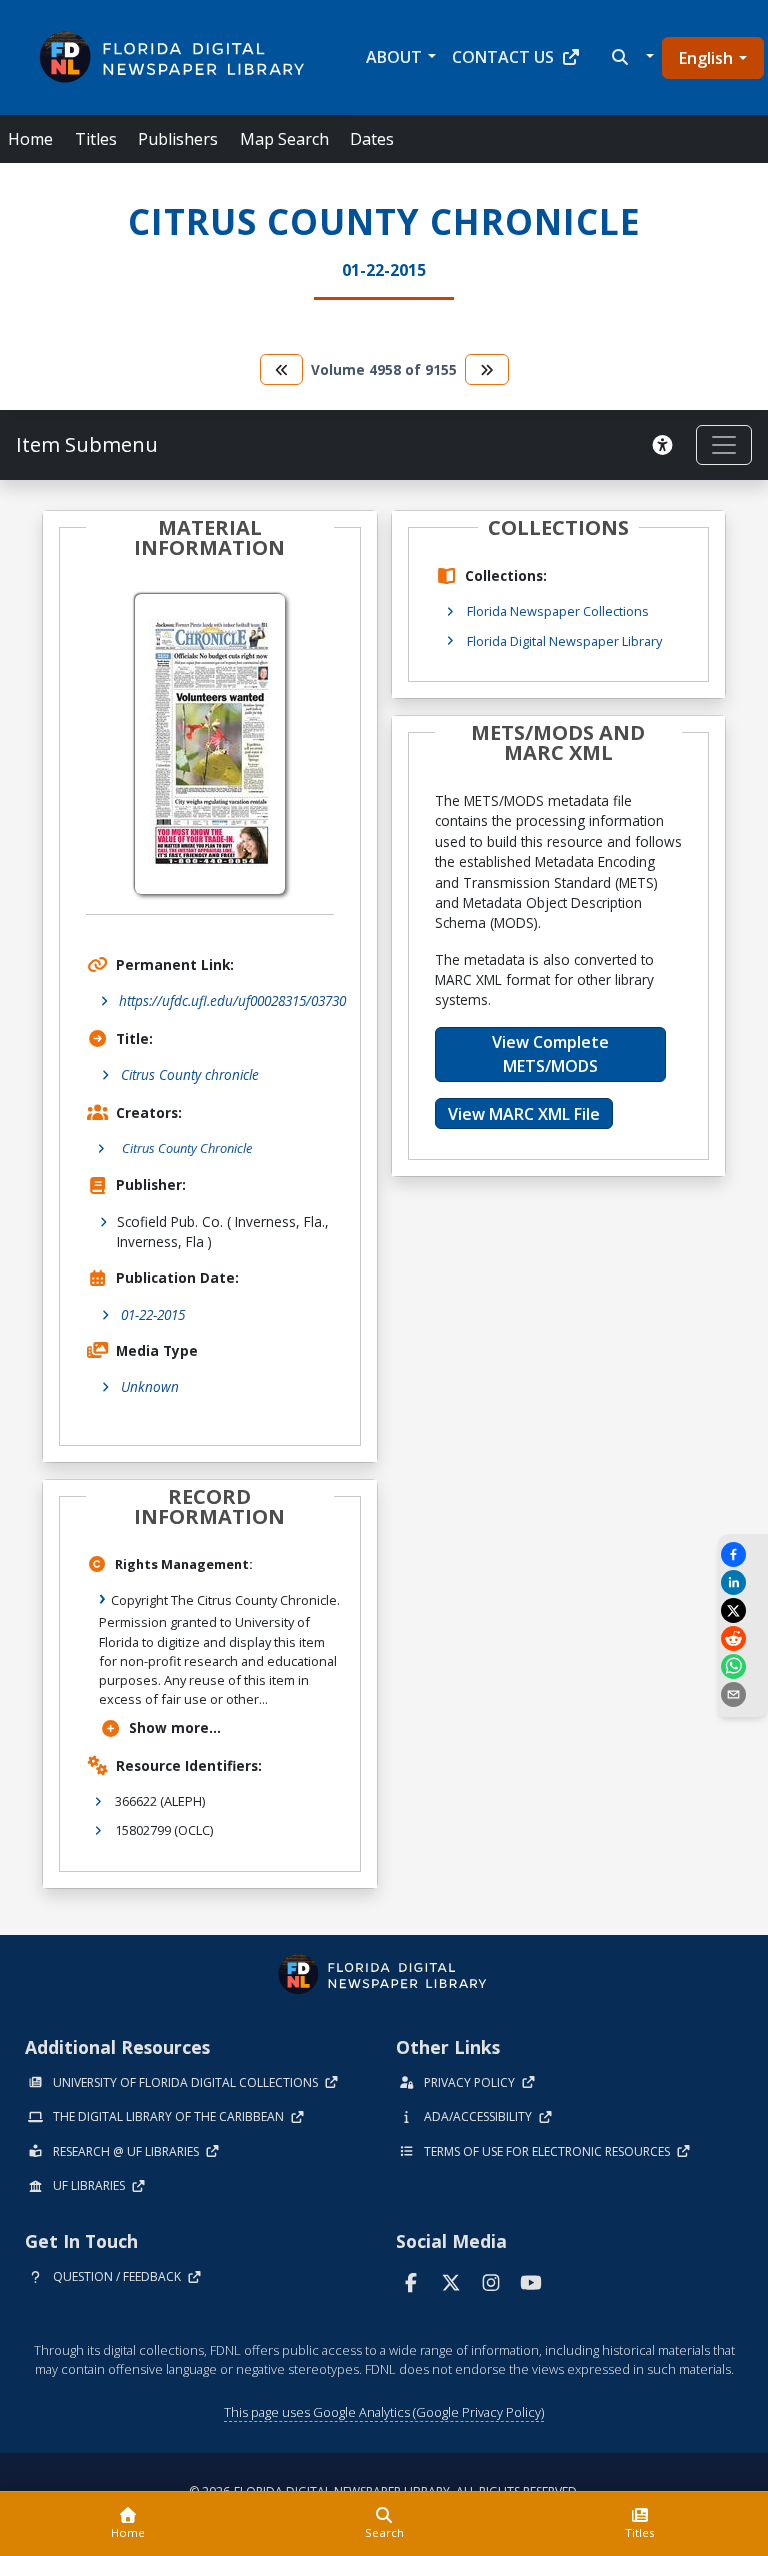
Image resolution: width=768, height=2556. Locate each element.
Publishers (178, 139)
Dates (372, 139)
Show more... (175, 1727)
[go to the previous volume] (282, 369)
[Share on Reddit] (743, 1638)
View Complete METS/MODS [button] (550, 1054)
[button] (630, 57)
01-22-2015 (153, 1314)
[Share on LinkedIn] (743, 1582)
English (706, 58)
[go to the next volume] (487, 369)
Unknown (150, 1386)
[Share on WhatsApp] (743, 1666)
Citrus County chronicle (190, 1074)
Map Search (284, 139)
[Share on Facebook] (743, 1554)
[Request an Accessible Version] (666, 445)
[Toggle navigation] (724, 445)
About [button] (394, 57)
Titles (96, 139)
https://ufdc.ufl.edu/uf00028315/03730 (232, 1000)
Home (30, 139)
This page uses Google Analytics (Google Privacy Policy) (384, 2412)
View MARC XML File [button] (524, 1114)
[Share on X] (743, 1610)
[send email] (743, 1694)
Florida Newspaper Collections (558, 611)
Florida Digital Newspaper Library (564, 641)
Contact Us (503, 57)
